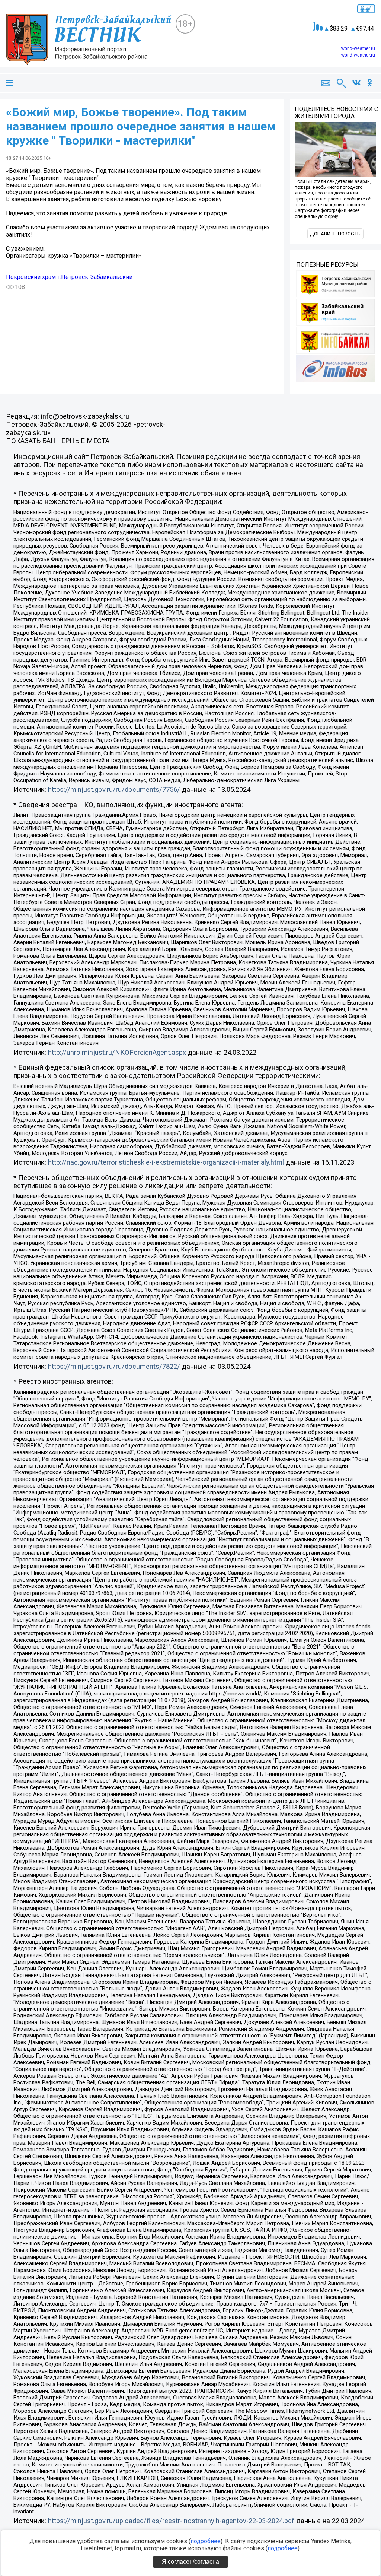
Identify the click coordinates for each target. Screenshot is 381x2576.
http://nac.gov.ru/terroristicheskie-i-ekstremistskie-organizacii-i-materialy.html (166, 1162)
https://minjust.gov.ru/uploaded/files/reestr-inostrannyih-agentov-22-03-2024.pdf (171, 2521)
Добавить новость (335, 234)
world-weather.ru (358, 48)
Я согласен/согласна (190, 2562)
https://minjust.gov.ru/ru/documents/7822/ (114, 1367)
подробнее (206, 2541)
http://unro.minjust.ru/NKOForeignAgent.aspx (117, 1053)
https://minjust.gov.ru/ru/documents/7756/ (114, 790)
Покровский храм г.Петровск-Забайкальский (69, 277)
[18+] (91, 39)
